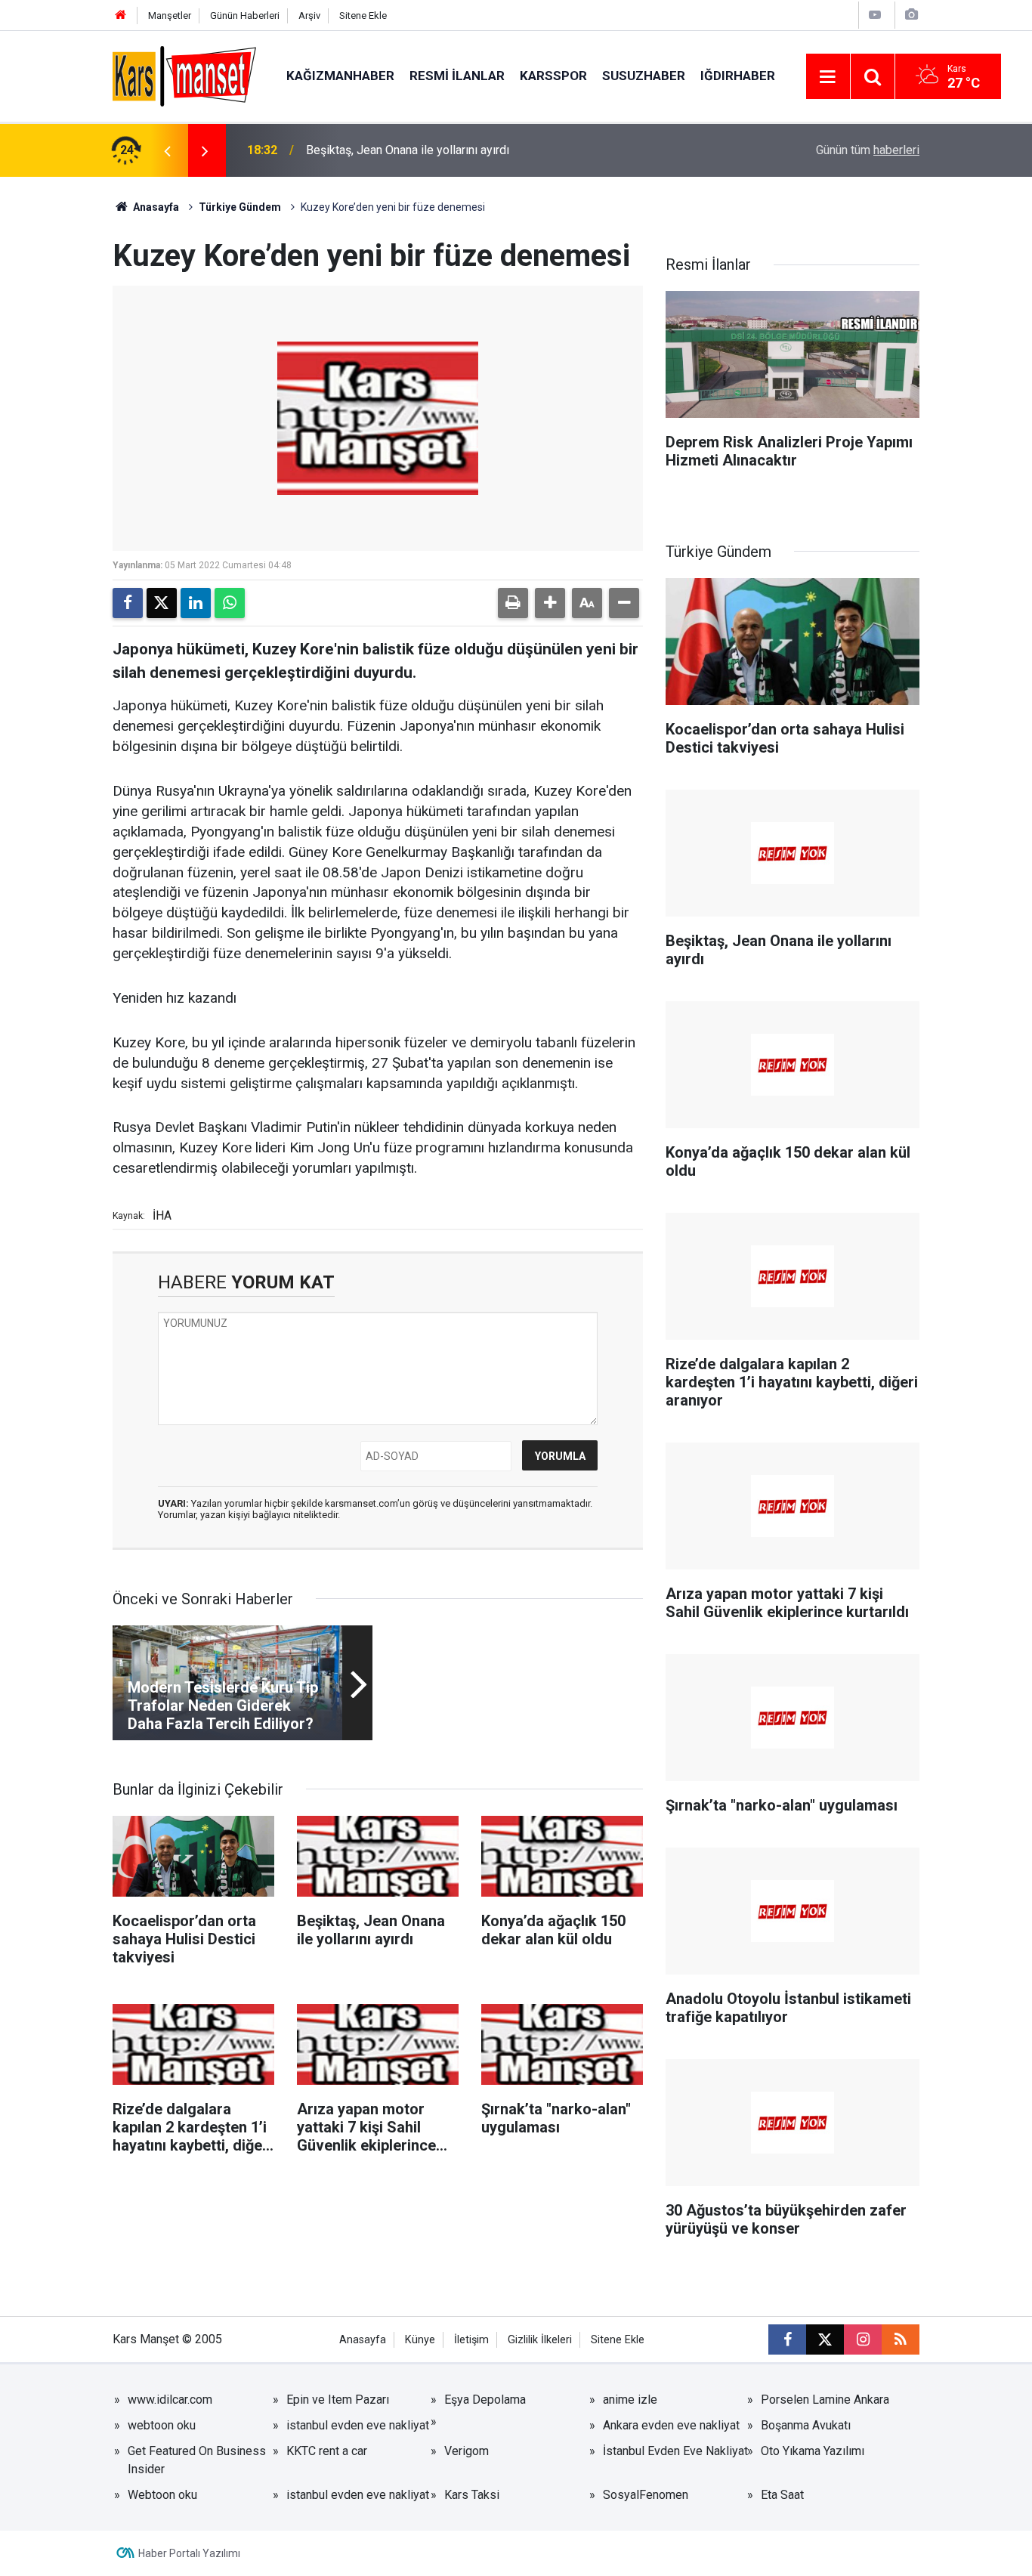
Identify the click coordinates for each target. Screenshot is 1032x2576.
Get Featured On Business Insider (197, 2460)
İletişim (471, 2340)
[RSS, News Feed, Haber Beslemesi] (901, 2339)
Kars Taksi (472, 2495)
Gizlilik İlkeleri (540, 2340)
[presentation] (167, 150)
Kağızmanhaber (340, 76)
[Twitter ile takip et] (825, 2339)
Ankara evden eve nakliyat (671, 2425)
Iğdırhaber (738, 76)
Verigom (467, 2451)
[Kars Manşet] (184, 75)
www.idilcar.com (170, 2400)
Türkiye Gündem (240, 207)
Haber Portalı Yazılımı (189, 2553)
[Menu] (828, 77)
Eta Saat (782, 2495)
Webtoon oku (162, 2495)
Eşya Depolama (485, 2400)
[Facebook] (128, 603)
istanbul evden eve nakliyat (358, 2425)
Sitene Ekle (363, 15)
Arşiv (309, 15)
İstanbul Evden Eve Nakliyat (675, 2451)
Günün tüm (868, 150)
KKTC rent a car (327, 2451)
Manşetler (170, 15)
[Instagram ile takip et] (863, 2339)
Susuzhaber (644, 76)
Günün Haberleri (245, 15)
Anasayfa (155, 207)
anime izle (630, 2400)
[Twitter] (162, 603)
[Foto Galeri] (911, 15)
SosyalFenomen (646, 2495)
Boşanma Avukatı (806, 2425)
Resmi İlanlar (457, 76)
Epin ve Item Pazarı (338, 2400)
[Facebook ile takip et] (787, 2339)
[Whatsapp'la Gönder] (230, 603)
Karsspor (553, 76)
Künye (420, 2340)
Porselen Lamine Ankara (825, 2400)
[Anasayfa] (121, 15)
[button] (550, 603)
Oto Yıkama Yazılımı (813, 2451)
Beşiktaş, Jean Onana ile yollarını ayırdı (408, 150)
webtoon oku (162, 2425)
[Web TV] (875, 15)
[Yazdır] (513, 603)
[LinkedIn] (196, 603)
